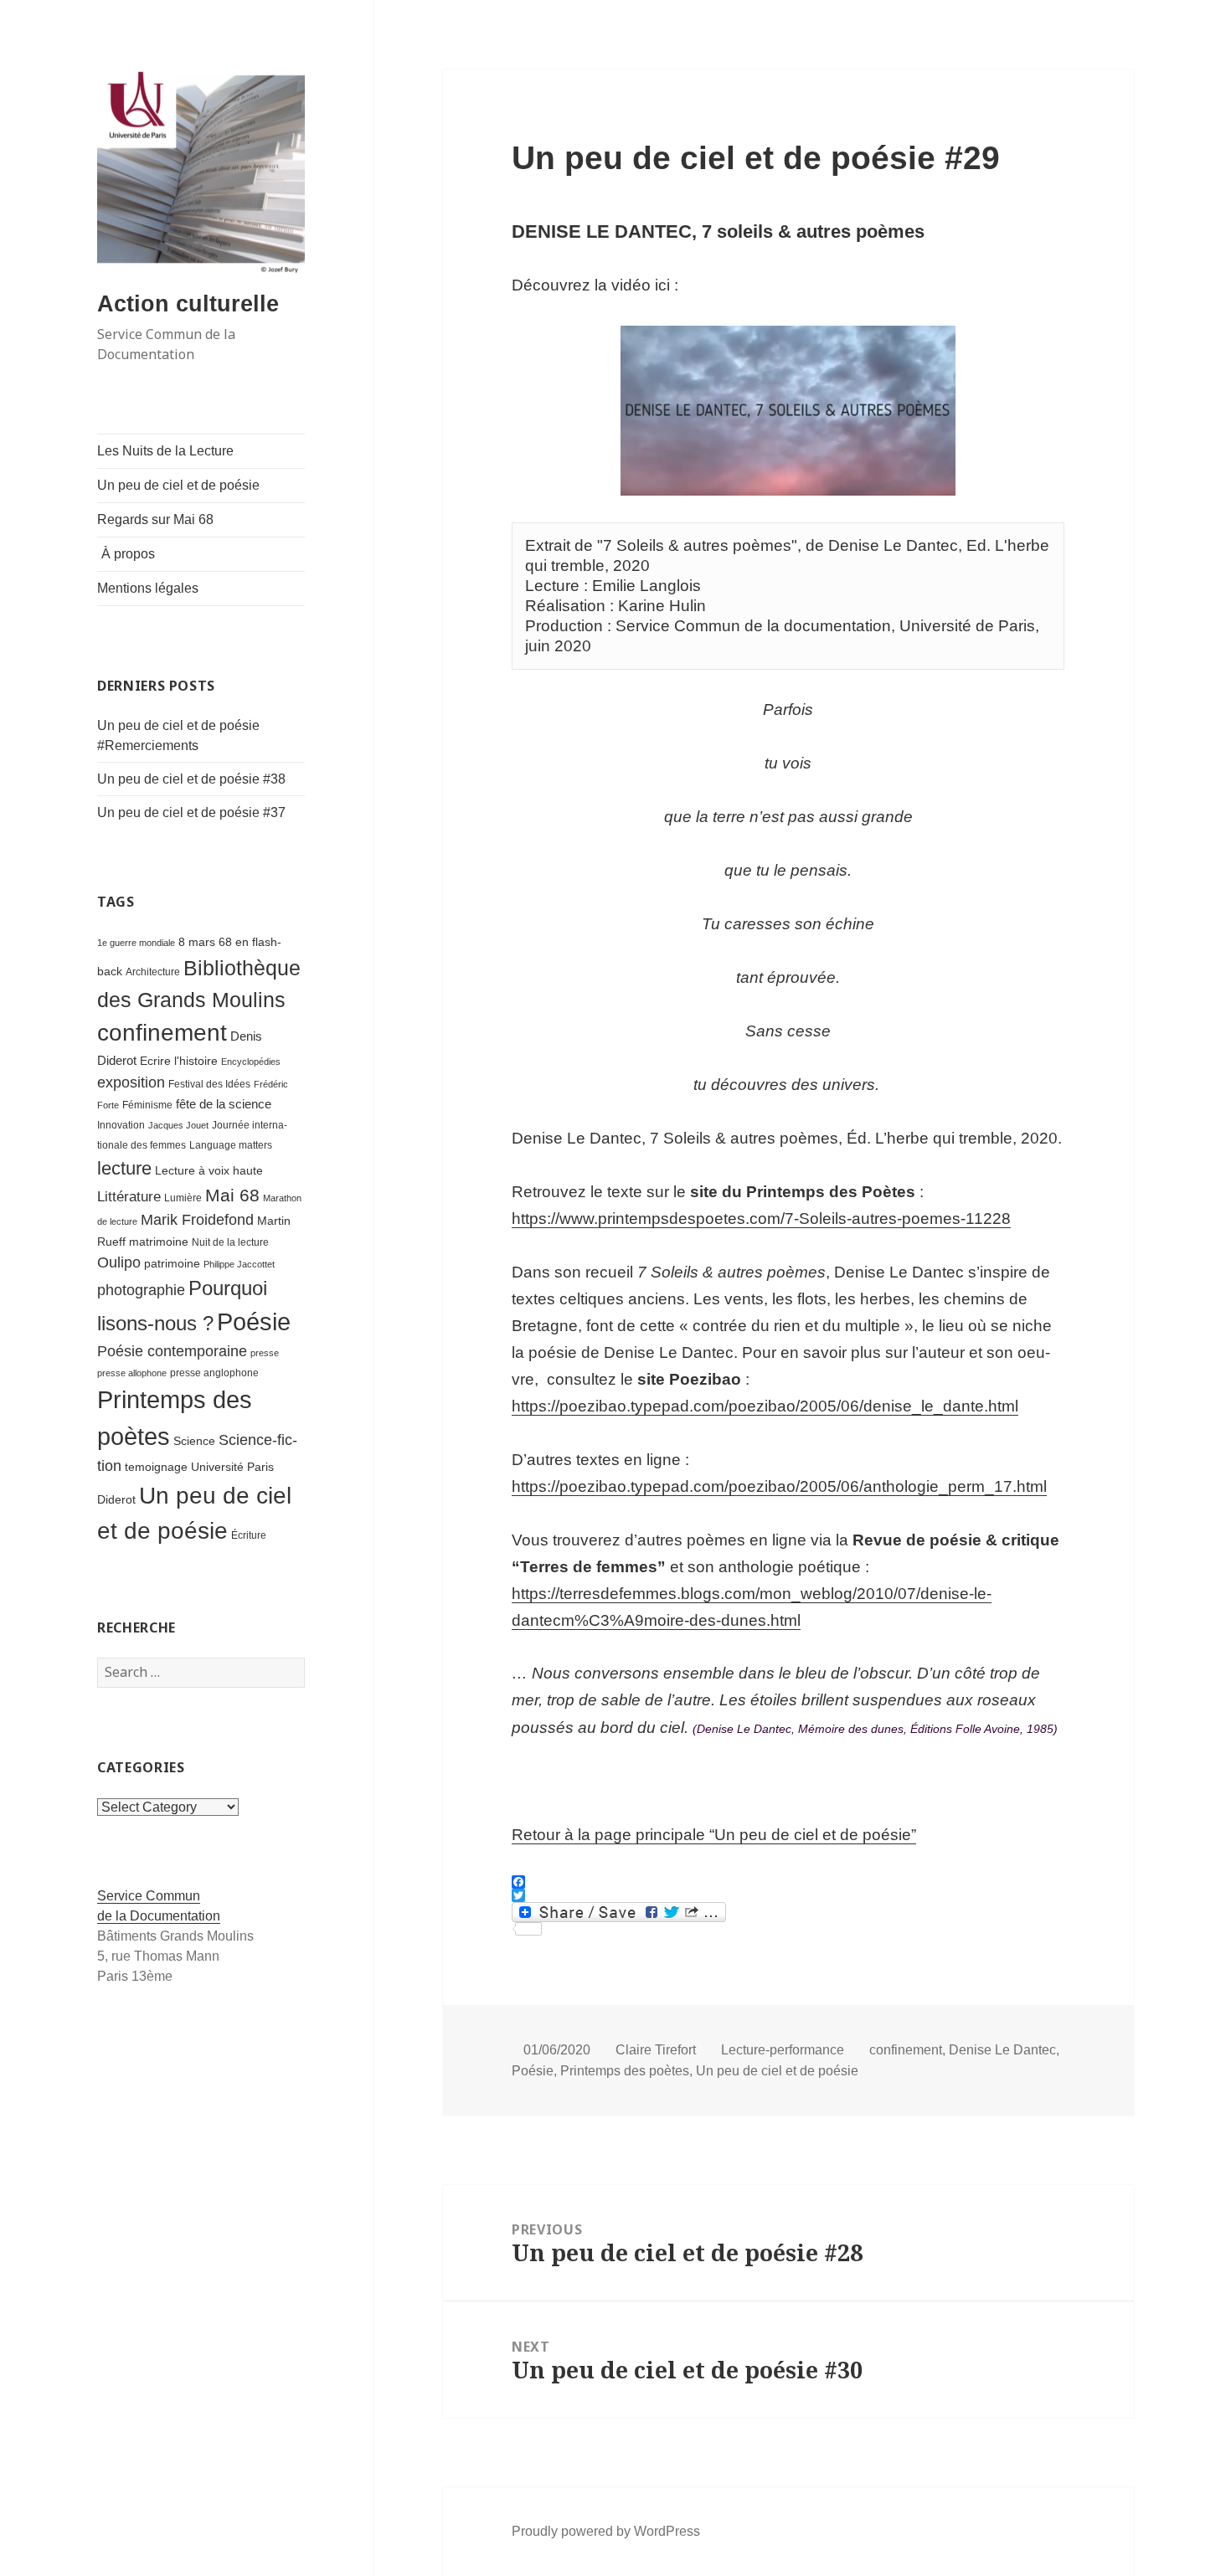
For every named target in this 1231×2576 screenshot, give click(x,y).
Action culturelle (188, 304)
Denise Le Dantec (1002, 2050)
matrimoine (159, 1242)
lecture (124, 1168)
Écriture (249, 1535)
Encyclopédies (251, 1062)
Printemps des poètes (625, 2071)
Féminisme (147, 1105)
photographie (141, 1290)
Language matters (231, 1145)
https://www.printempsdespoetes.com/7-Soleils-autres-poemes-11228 (761, 1219)
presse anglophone (214, 1373)
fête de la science (224, 1104)
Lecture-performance (783, 2050)
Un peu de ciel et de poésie (178, 485)
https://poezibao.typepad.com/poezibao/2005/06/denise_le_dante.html (765, 1406)
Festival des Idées (209, 1084)
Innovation (121, 1125)
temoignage (156, 1467)
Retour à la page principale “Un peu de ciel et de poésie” (714, 1835)
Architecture (153, 972)
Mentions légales (148, 588)
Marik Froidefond (197, 1219)
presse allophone (132, 1373)
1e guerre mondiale (136, 943)
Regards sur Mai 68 (155, 519)
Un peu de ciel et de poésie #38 (191, 779)
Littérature (129, 1197)
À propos (128, 554)
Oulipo (119, 1262)
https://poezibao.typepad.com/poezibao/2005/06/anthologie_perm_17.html (779, 1486)
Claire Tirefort (656, 2050)
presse (265, 1353)
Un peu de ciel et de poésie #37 (191, 812)
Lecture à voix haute (209, 1171)
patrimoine (172, 1264)
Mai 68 (232, 1195)
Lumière (183, 1198)
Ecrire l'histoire (179, 1061)
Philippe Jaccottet (239, 1264)
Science (194, 1441)
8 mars (197, 942)
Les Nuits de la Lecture (165, 451)
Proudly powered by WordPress (606, 2531)
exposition (131, 1082)
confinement (162, 1033)
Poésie (254, 1321)
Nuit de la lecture (230, 1242)
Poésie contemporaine (172, 1351)
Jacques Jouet (178, 1125)
